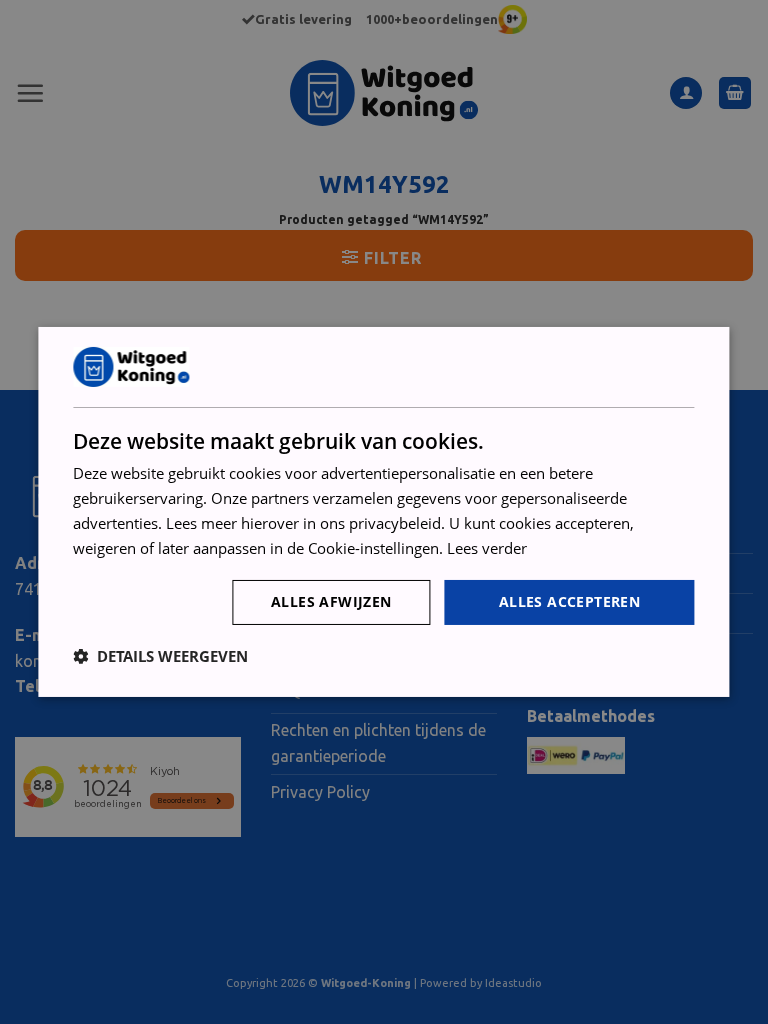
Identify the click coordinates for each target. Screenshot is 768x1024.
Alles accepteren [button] (569, 601)
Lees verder (487, 548)
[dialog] (383, 512)
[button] (160, 656)
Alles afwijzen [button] (331, 601)
